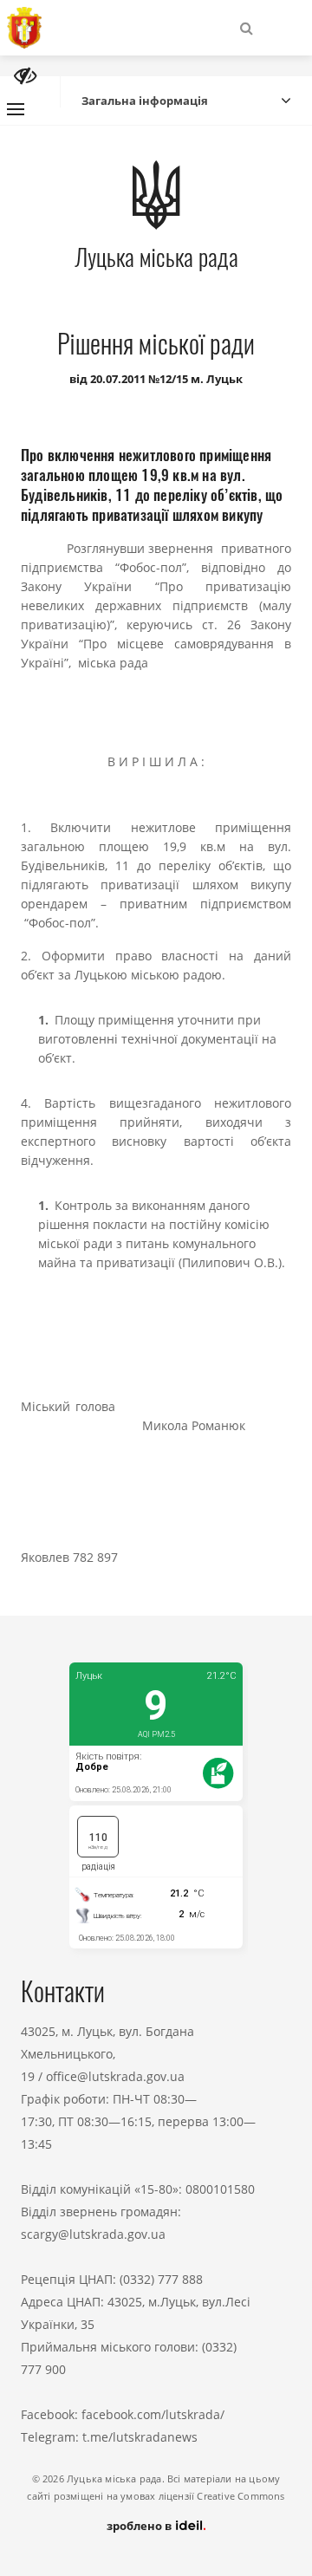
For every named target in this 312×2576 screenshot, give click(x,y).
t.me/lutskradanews (140, 2437)
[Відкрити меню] (16, 109)
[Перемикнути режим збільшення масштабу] (25, 76)
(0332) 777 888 (161, 2279)
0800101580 (220, 2189)
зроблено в (140, 2526)
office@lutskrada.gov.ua (115, 2076)
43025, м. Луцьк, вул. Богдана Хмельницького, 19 (107, 2054)
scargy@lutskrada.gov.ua (93, 2234)
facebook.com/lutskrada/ (153, 2414)
